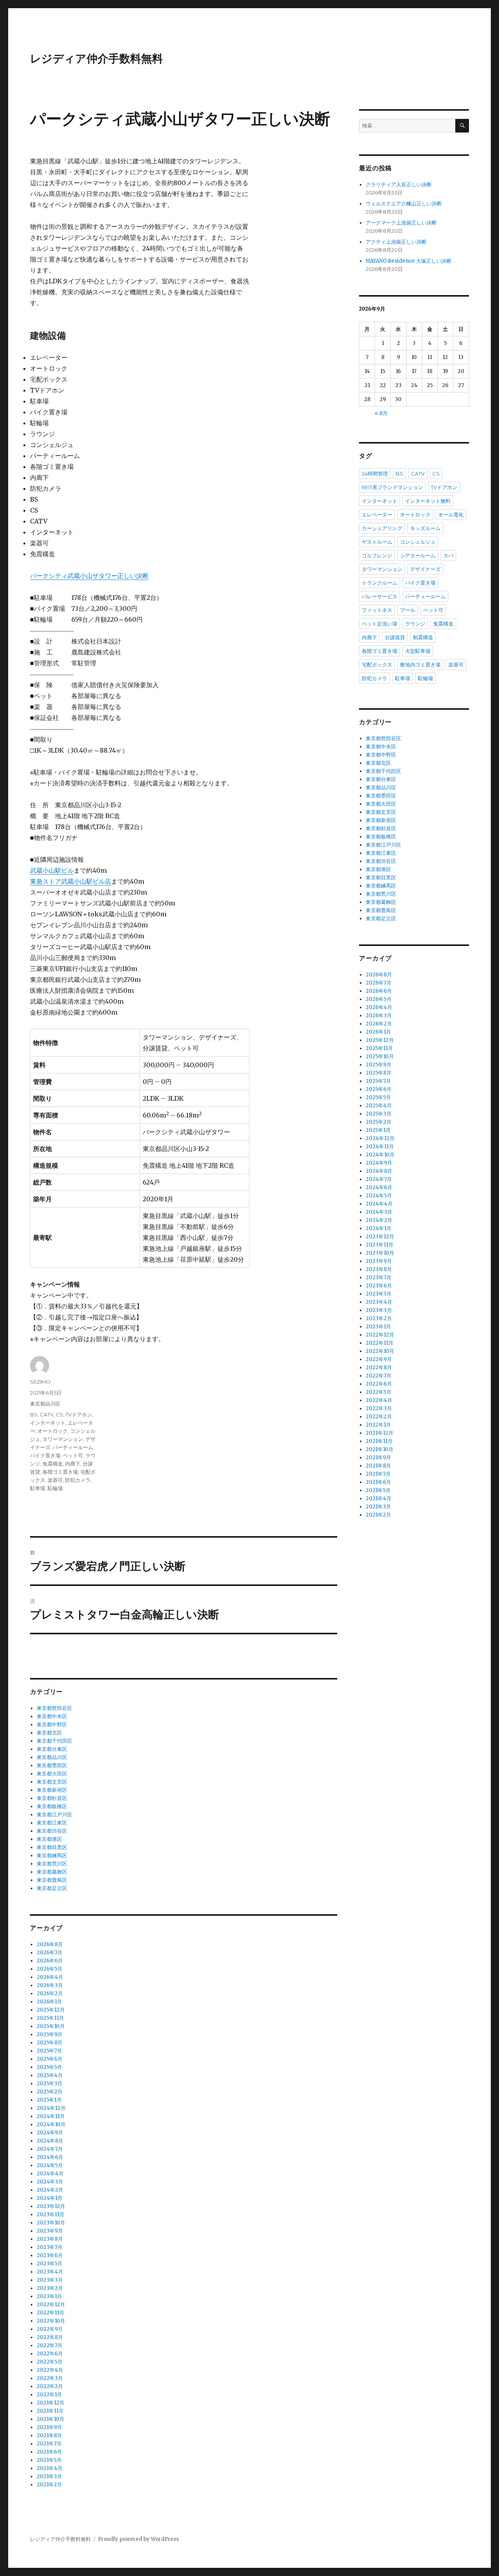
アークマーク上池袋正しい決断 (401, 223)
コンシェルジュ (418, 542)
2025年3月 (50, 2084)
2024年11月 (51, 2116)
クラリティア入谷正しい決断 (399, 185)
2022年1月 (49, 2395)
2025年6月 (50, 2059)
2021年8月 (49, 2435)
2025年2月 (50, 2092)
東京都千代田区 (54, 1741)
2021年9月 (49, 2427)
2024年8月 (50, 2141)
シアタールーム (418, 555)
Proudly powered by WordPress (138, 2539)
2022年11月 (50, 2313)
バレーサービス (380, 596)
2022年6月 (50, 2354)
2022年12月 (51, 2305)
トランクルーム (380, 583)
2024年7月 (50, 2149)
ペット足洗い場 (380, 624)
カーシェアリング (382, 528)
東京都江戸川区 (54, 1815)
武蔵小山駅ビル (52, 870)
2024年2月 (50, 2190)
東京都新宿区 (52, 1790)
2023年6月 (50, 2255)
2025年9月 (50, 2034)
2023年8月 (50, 2239)
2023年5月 (50, 2264)
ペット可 (73, 1455)
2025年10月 (51, 2026)
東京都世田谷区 (54, 1708)
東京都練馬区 (52, 1856)
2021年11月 (50, 2411)
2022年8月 (50, 2337)
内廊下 (73, 1464)
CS (59, 1414)
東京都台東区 (52, 1749)
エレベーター (377, 514)
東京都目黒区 (52, 1847)
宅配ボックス (377, 665)
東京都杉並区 (52, 1798)
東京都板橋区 (52, 1806)
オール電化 (451, 514)
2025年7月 (49, 2051)
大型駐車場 (418, 651)
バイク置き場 (45, 1455)
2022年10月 (51, 2321)
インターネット (48, 1423)
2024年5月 (50, 2165)
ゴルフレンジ (377, 555)
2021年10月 (50, 2419)
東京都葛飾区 (52, 1872)
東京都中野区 (52, 1725)
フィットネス (377, 610)
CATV (47, 1414)
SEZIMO (40, 1382)
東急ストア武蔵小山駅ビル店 (71, 881)
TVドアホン (79, 1414)
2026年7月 (50, 1953)
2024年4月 (50, 2174)
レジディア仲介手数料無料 (96, 58)
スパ (448, 555)
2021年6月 (49, 2452)
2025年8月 (50, 2043)
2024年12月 (51, 2108)
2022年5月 (50, 2362)
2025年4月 (50, 2075)
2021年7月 (49, 2444)
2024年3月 (50, 2182)
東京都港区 (49, 1839)
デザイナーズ (425, 569)
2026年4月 (50, 1977)
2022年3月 (50, 2378)
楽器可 (55, 1480)
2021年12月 (50, 2403)
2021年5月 (49, 2460)
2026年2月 (50, 1993)
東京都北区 (49, 1733)
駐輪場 (55, 1488)
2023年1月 (49, 2296)
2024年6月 (50, 2157)
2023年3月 (50, 2280)
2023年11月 (50, 2214)
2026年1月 (49, 2002)
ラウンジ (415, 624)
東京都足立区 (52, 1888)
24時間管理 (375, 474)
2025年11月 (50, 2018)
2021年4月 (50, 2468)
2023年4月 (50, 2272)
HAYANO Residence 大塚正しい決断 (409, 261)
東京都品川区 (45, 1404)
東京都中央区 (52, 1716)
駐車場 (38, 1488)
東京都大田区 (52, 1774)
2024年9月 (50, 2133)
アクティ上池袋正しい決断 (396, 242)
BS (34, 1414)
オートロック (53, 1431)
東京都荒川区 (52, 1864)
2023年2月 (50, 2288)
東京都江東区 (52, 1823)
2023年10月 (51, 2223)
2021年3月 (49, 2476)
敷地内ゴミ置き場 (420, 665)
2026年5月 (50, 1969)
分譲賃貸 (395, 637)
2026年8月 (50, 1944)
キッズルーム (425, 528)
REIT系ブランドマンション (392, 487)
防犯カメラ (78, 1480)
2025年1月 (49, 2100)
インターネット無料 (428, 501)
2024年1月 (50, 2198)
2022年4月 (50, 2370)
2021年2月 (49, 2485)
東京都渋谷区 (52, 1831)
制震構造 (423, 637)
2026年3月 (50, 1985)
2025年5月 (49, 2067)
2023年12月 (51, 2206)
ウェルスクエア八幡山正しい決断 (404, 204)
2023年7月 (50, 2247)
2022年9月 (50, 2329)
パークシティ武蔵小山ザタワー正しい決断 (89, 576)
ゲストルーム (377, 542)
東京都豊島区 (52, 1880)
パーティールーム (73, 1447)
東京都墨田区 (52, 1765)
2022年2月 (50, 2386)
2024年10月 (51, 2124)
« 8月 (381, 413)
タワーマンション (63, 1439)
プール (408, 610)
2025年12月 (51, 2010)
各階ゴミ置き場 (60, 1472)
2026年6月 (50, 1961)
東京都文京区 (52, 1782)
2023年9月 (50, 2231)
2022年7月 (50, 2345)
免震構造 (53, 1464)
